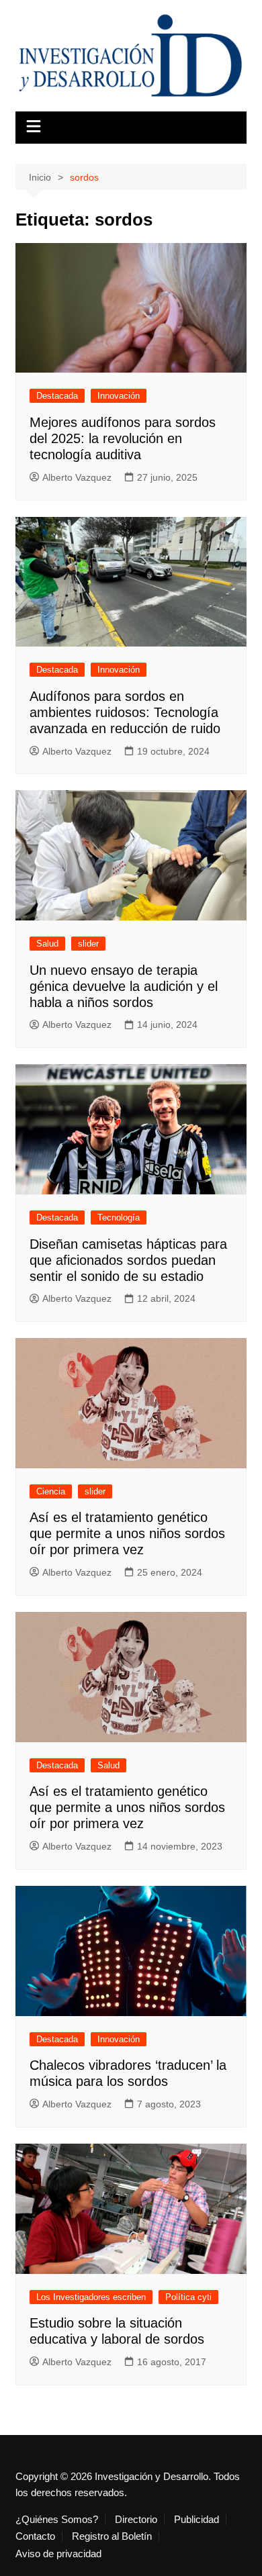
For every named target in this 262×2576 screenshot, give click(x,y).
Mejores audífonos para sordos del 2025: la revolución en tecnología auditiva (123, 438)
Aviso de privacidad (58, 2554)
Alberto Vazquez (77, 477)
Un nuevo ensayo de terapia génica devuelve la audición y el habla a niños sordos (124, 986)
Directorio (136, 2520)
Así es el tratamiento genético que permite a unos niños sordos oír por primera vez (127, 1533)
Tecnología (119, 1218)
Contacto (35, 2536)
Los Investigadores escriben (91, 2297)
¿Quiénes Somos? (57, 2520)
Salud (47, 944)
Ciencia (51, 1491)
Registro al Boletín (112, 2536)
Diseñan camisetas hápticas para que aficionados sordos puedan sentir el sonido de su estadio (128, 1260)
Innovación (119, 396)
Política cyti (188, 2297)
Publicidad (196, 2520)
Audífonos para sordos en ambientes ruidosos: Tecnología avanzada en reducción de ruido (125, 712)
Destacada (57, 396)
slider (88, 944)
